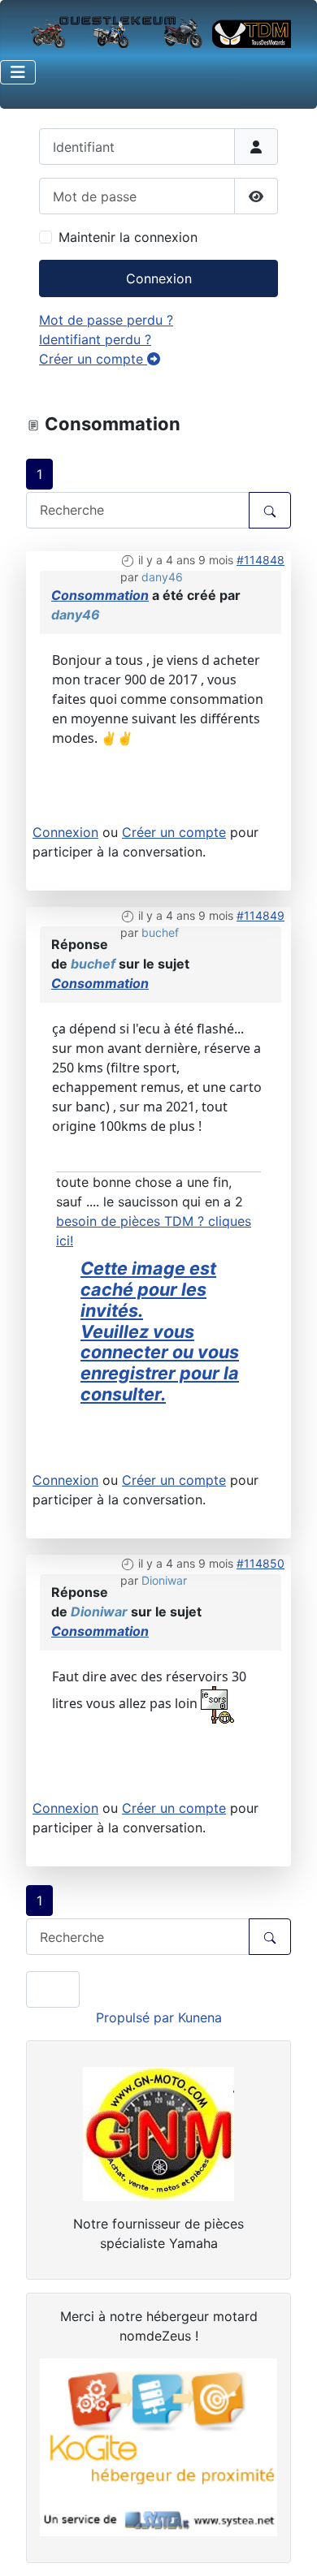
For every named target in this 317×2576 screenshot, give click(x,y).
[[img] (217, 1703)
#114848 (261, 560)
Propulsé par (137, 2017)
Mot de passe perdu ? (106, 320)
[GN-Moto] (158, 2133)
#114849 (261, 915)
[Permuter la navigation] (18, 72)
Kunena (200, 2017)
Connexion (159, 278)
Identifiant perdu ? (95, 339)
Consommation (100, 595)
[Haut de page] (289, 2546)
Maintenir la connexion (128, 237)
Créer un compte (93, 359)
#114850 (261, 1563)
